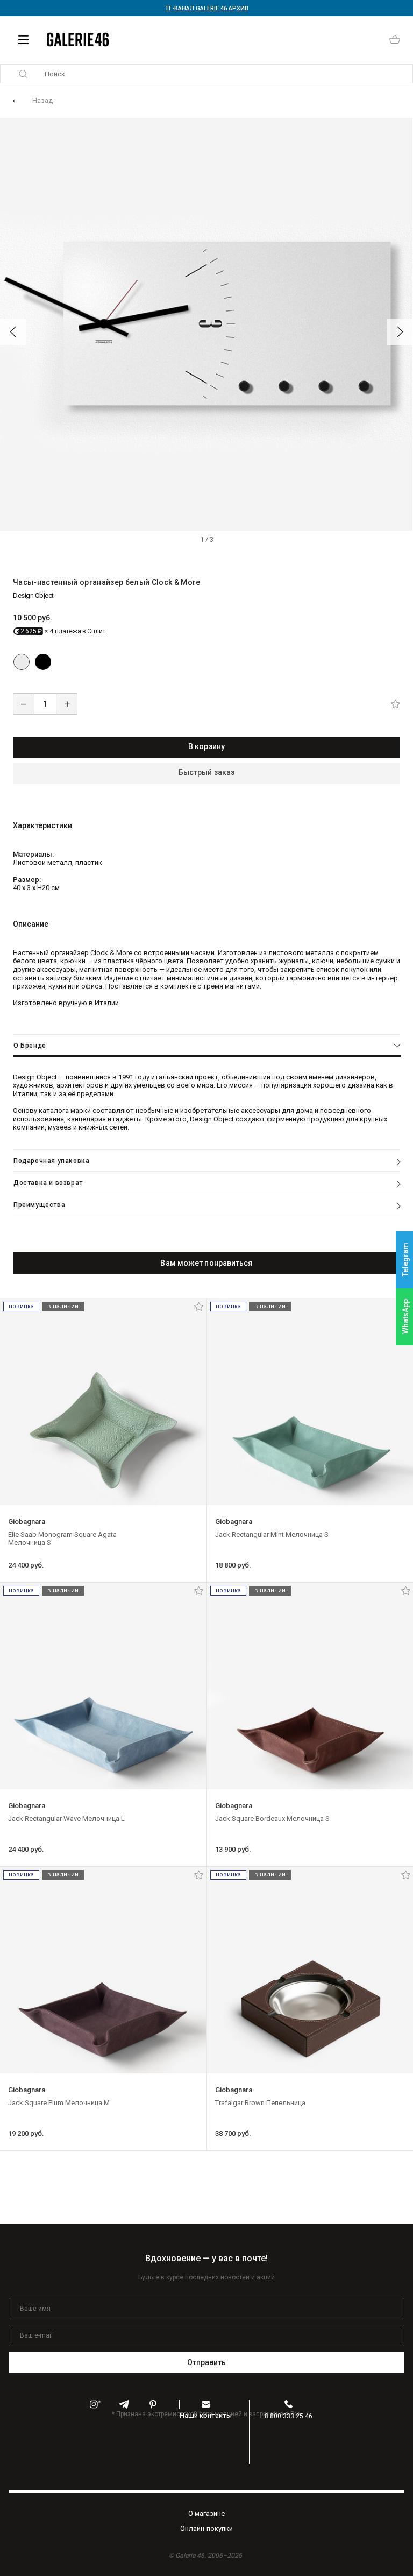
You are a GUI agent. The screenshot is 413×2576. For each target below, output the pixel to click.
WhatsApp (405, 1317)
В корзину (206, 746)
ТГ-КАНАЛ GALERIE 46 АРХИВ (207, 8)
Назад (42, 100)
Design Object (33, 595)
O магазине (206, 2513)
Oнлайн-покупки (206, 2528)
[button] (13, 332)
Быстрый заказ (206, 772)
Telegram (405, 1259)
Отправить (207, 2362)
